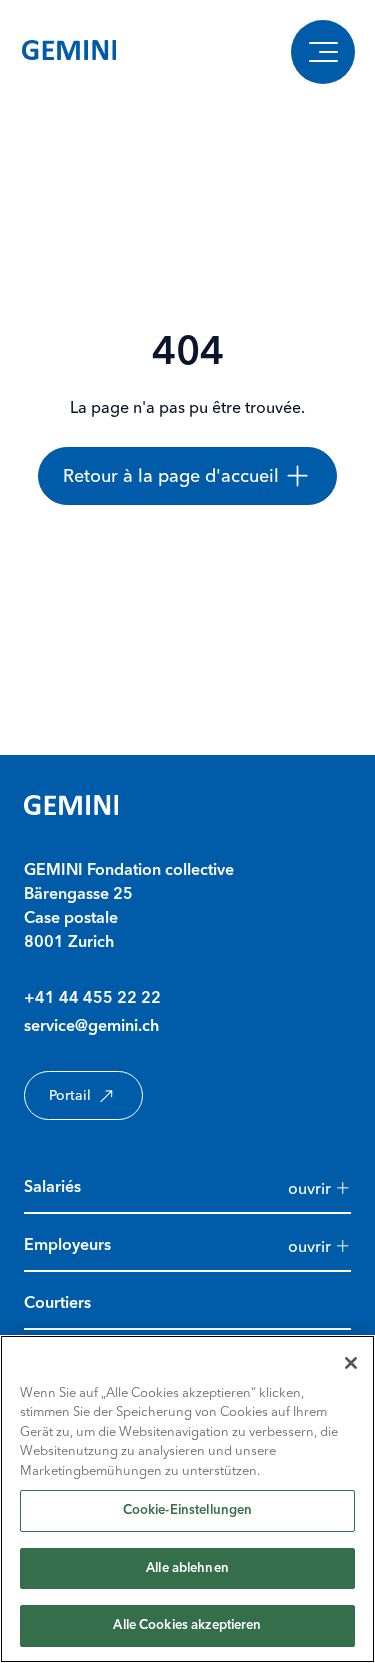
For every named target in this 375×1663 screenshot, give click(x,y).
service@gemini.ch (91, 1027)
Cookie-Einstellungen (188, 1510)
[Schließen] (351, 1363)
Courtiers (57, 1304)
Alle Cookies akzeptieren (187, 1625)
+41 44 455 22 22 (92, 999)
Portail (70, 1095)
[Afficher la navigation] (323, 52)
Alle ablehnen (187, 1568)
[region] (187, 1499)
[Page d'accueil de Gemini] (69, 52)
